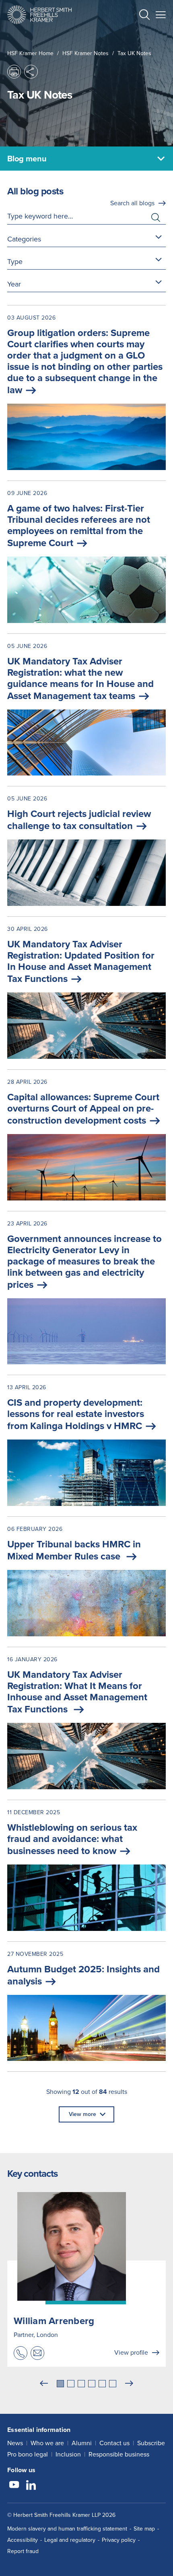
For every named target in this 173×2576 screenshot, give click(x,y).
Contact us (114, 2443)
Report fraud (23, 2551)
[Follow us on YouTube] (14, 2486)
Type (15, 262)
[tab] (60, 2384)
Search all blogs (132, 203)
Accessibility (23, 2540)
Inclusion (68, 2454)
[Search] (138, 35)
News (15, 2443)
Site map (144, 2529)
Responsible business (119, 2454)
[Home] (39, 15)
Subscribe (151, 2443)
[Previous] (44, 2384)
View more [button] (82, 2114)
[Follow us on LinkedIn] (31, 2486)
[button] (144, 16)
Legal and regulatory (70, 2540)
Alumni (82, 2443)
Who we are (47, 2443)
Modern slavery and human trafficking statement (67, 2529)
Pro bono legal (28, 2454)
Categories (24, 239)
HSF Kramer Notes (85, 53)
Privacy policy (119, 2540)
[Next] (129, 2384)
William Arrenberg (54, 2321)
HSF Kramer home (30, 53)
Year (14, 284)
